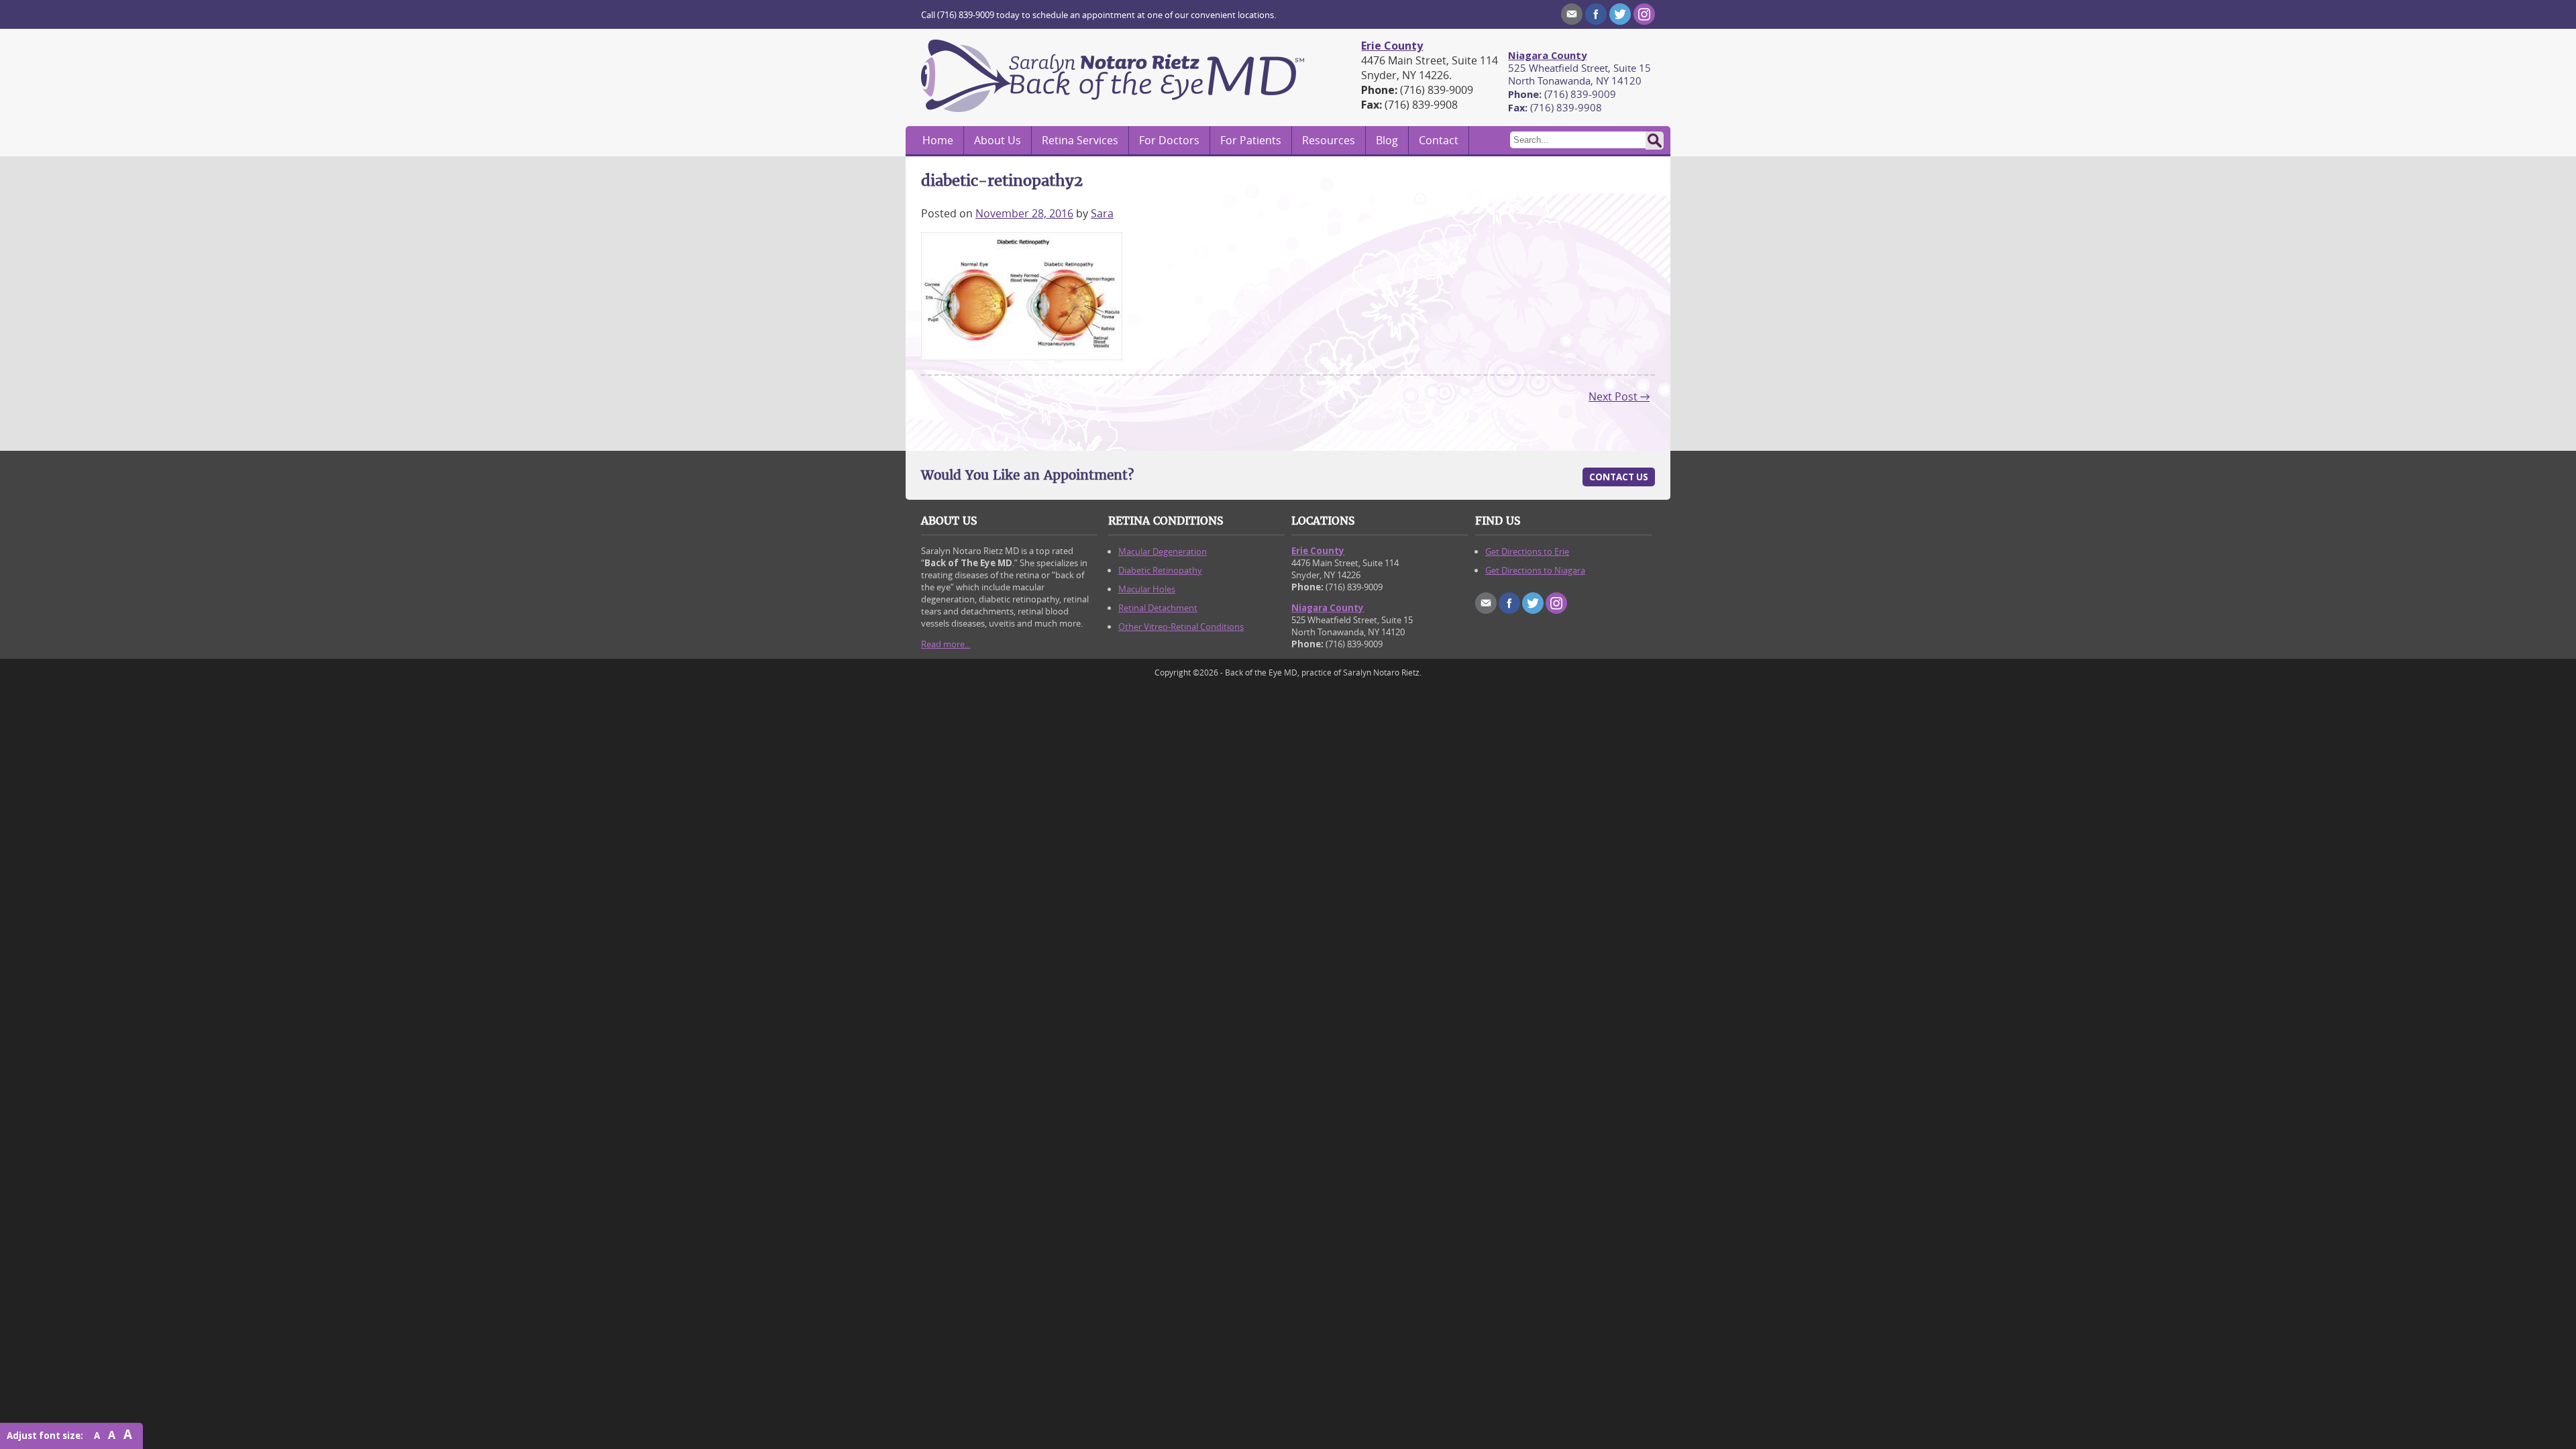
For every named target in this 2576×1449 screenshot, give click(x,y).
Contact (1439, 140)
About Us (998, 140)
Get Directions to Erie (1527, 551)
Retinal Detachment (1158, 608)
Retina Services (1080, 140)
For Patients (1251, 140)
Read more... (946, 644)
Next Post (1619, 396)
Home (938, 140)
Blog (1387, 140)
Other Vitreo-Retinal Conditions (1181, 627)
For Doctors (1169, 140)
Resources (1329, 140)
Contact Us (1619, 477)
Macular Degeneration (1163, 551)
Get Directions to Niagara (1535, 570)
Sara (1102, 213)
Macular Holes (1147, 589)
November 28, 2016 (1024, 213)
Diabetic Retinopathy (1160, 570)
